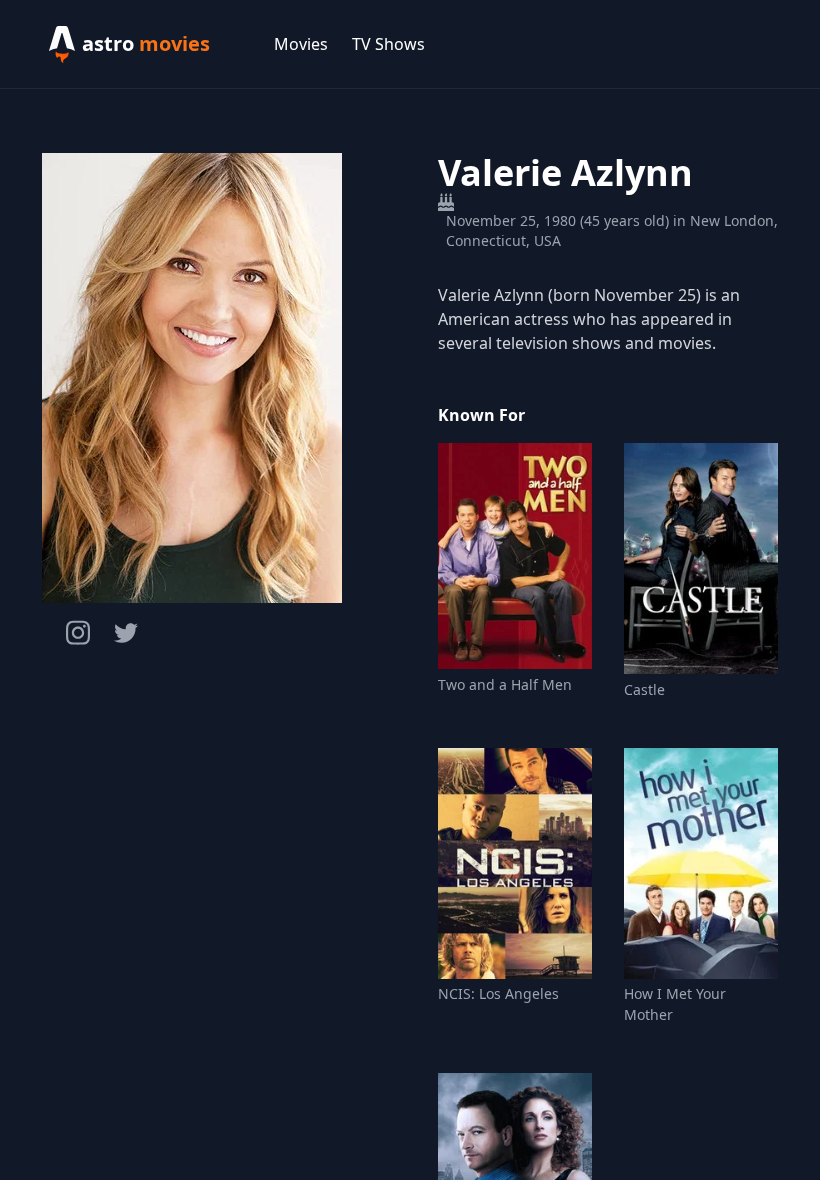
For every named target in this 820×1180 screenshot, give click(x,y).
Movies (301, 44)
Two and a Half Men (505, 684)
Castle (644, 689)
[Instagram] (78, 632)
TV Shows (388, 44)
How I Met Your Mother (675, 1004)
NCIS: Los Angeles (498, 993)
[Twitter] (126, 633)
